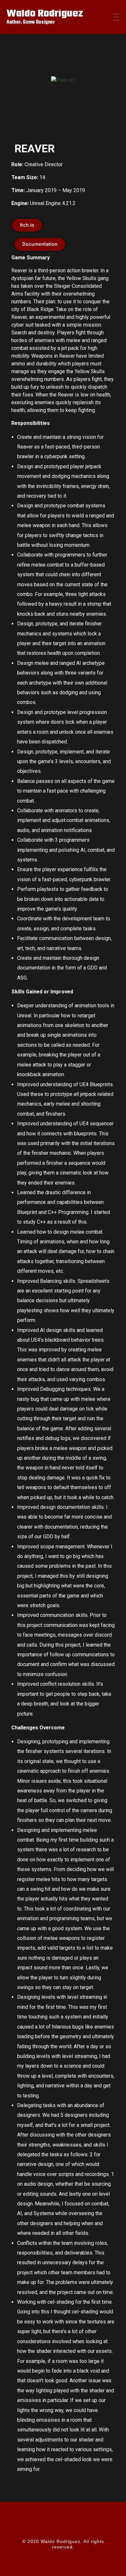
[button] (21, 98)
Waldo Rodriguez (45, 14)
